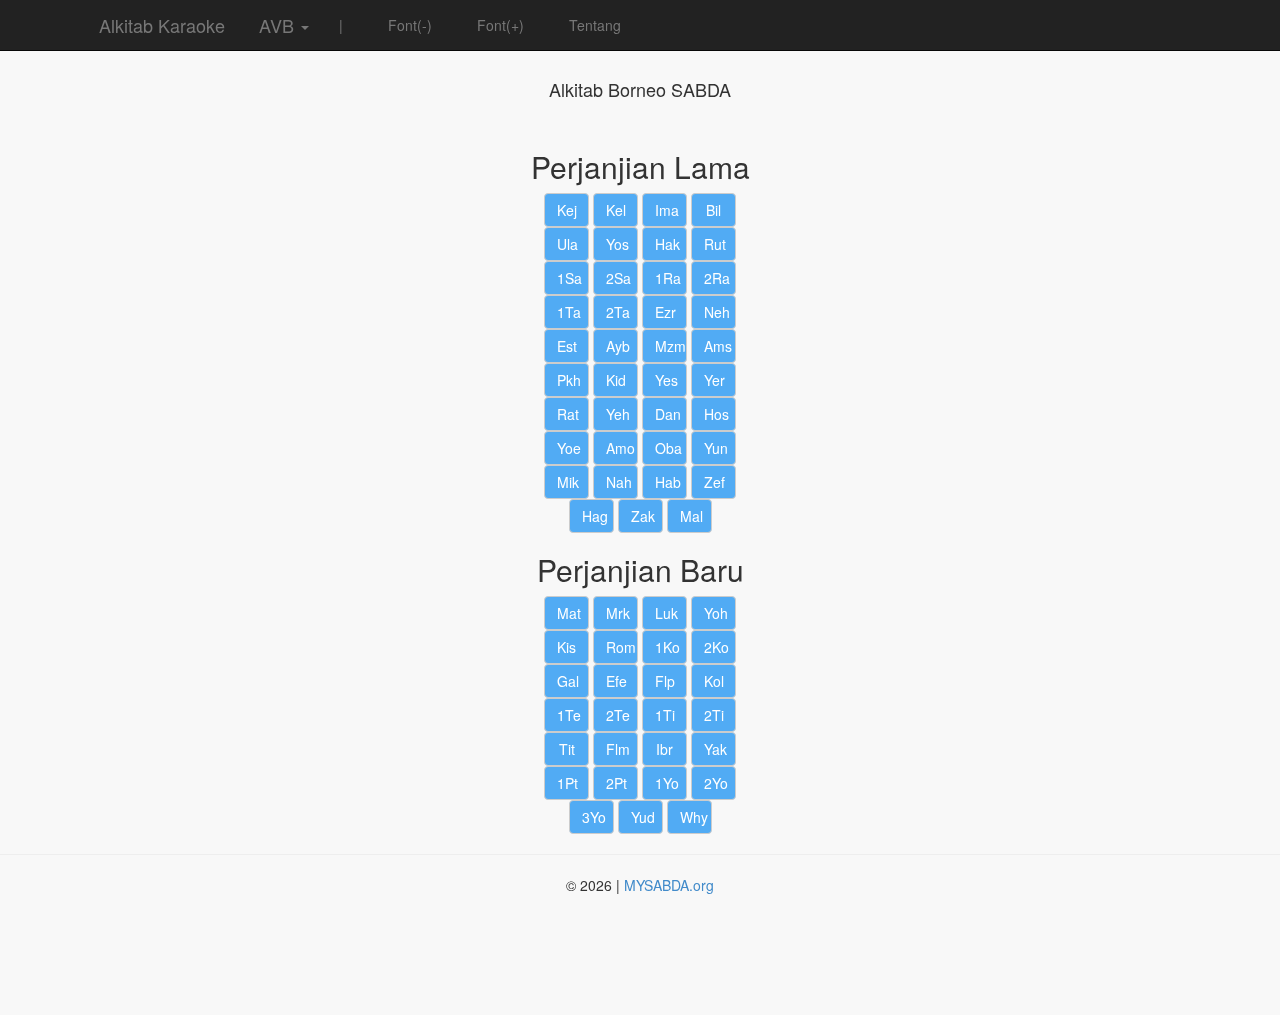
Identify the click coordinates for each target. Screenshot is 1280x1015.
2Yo (716, 783)
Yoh (716, 613)
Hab (668, 482)
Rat (568, 414)
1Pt (567, 783)
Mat (569, 613)
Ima (667, 210)
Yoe (569, 448)
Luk (666, 613)
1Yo (667, 783)
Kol (714, 681)
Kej (567, 210)
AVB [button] (276, 25)
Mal (691, 516)
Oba (668, 448)
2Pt (616, 783)
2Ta (618, 312)
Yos (617, 244)
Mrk (618, 613)
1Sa (569, 278)
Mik (568, 482)
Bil (713, 210)
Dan (668, 414)
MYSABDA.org (669, 885)
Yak (715, 749)
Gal (568, 681)
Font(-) (408, 25)
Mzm (670, 346)
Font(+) (498, 25)
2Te (618, 715)
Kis (566, 647)
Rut (715, 244)
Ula (567, 244)
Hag (595, 516)
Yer (714, 380)
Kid (616, 380)
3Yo (594, 817)
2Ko (716, 647)
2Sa (618, 278)
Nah (619, 482)
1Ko (667, 647)
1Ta (569, 312)
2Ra (717, 278)
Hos (716, 414)
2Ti (714, 715)
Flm (618, 749)
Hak (667, 244)
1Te (569, 715)
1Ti (665, 715)
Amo (620, 448)
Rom (621, 647)
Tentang (593, 25)
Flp (665, 681)
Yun (716, 448)
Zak (643, 516)
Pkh (569, 380)
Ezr (665, 312)
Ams (718, 346)
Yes (666, 380)
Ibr (664, 749)
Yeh (618, 414)
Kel (616, 210)
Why (694, 817)
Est (567, 346)
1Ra (668, 278)
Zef (714, 482)
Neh (717, 312)
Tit (567, 749)
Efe (616, 681)
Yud (643, 817)
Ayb (618, 346)
